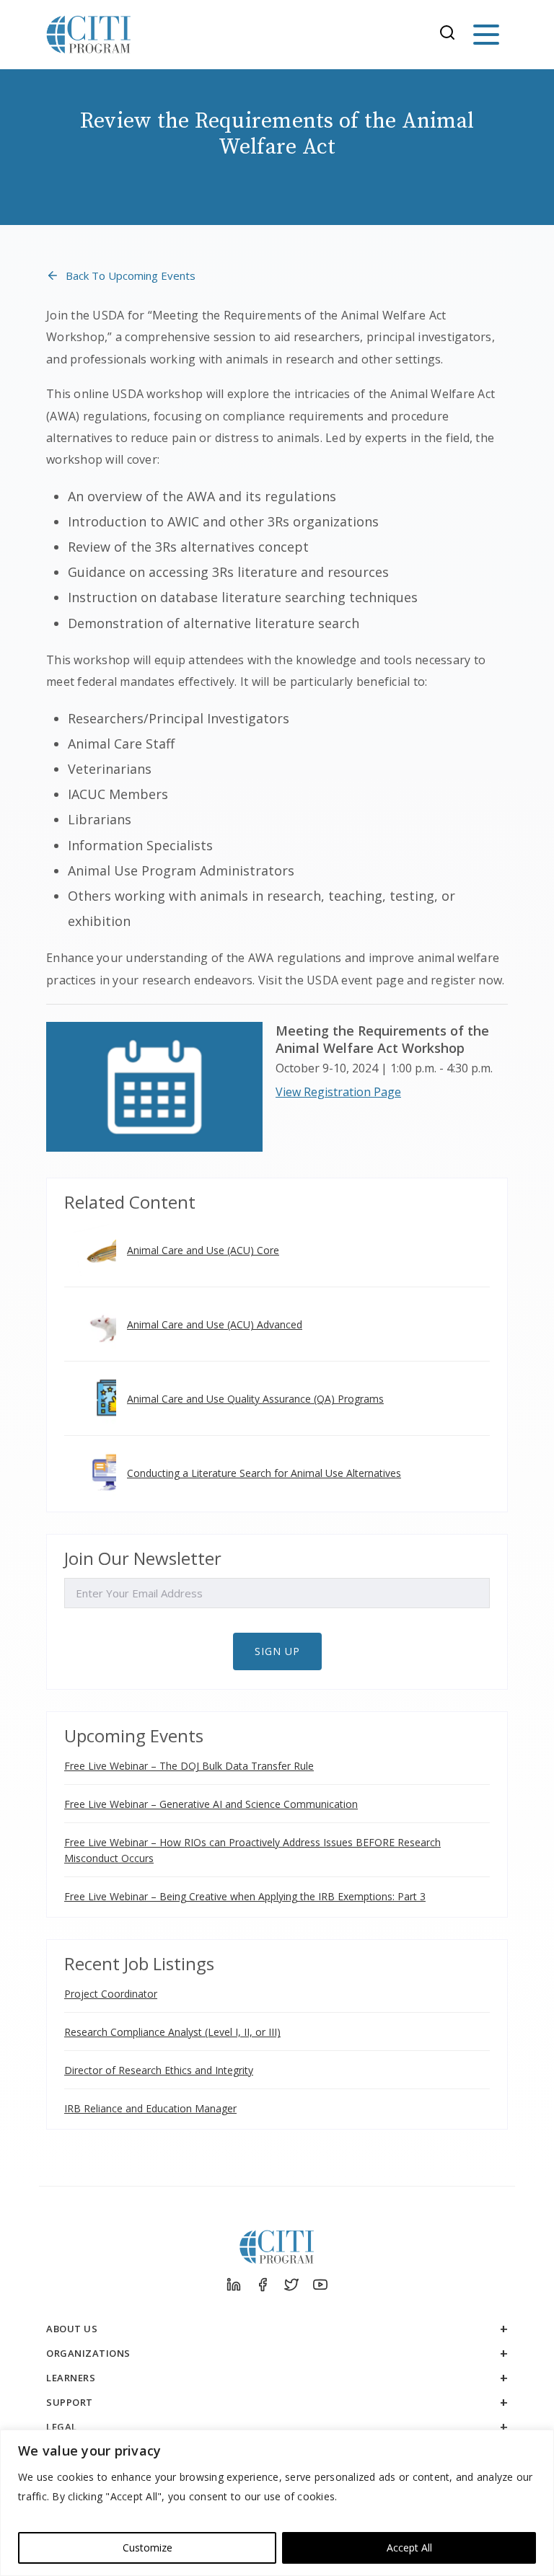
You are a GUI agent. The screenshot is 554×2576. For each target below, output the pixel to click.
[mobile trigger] (486, 35)
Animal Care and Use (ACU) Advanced (215, 1324)
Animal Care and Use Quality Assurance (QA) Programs (255, 1399)
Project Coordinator (111, 1994)
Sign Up (277, 1651)
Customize (148, 2548)
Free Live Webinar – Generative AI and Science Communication (211, 1804)
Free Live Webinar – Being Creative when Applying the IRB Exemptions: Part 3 (245, 1896)
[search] (452, 35)
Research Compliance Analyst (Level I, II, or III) (172, 2032)
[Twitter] (291, 2285)
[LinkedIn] (234, 2285)
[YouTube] (320, 2285)
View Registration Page (338, 1092)
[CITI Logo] (89, 35)
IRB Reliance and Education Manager (150, 2108)
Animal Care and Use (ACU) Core (203, 1250)
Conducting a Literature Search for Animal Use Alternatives (264, 1473)
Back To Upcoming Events (131, 275)
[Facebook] (263, 2285)
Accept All (409, 2548)
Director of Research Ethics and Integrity (159, 2070)
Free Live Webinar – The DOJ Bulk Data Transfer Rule (189, 1766)
